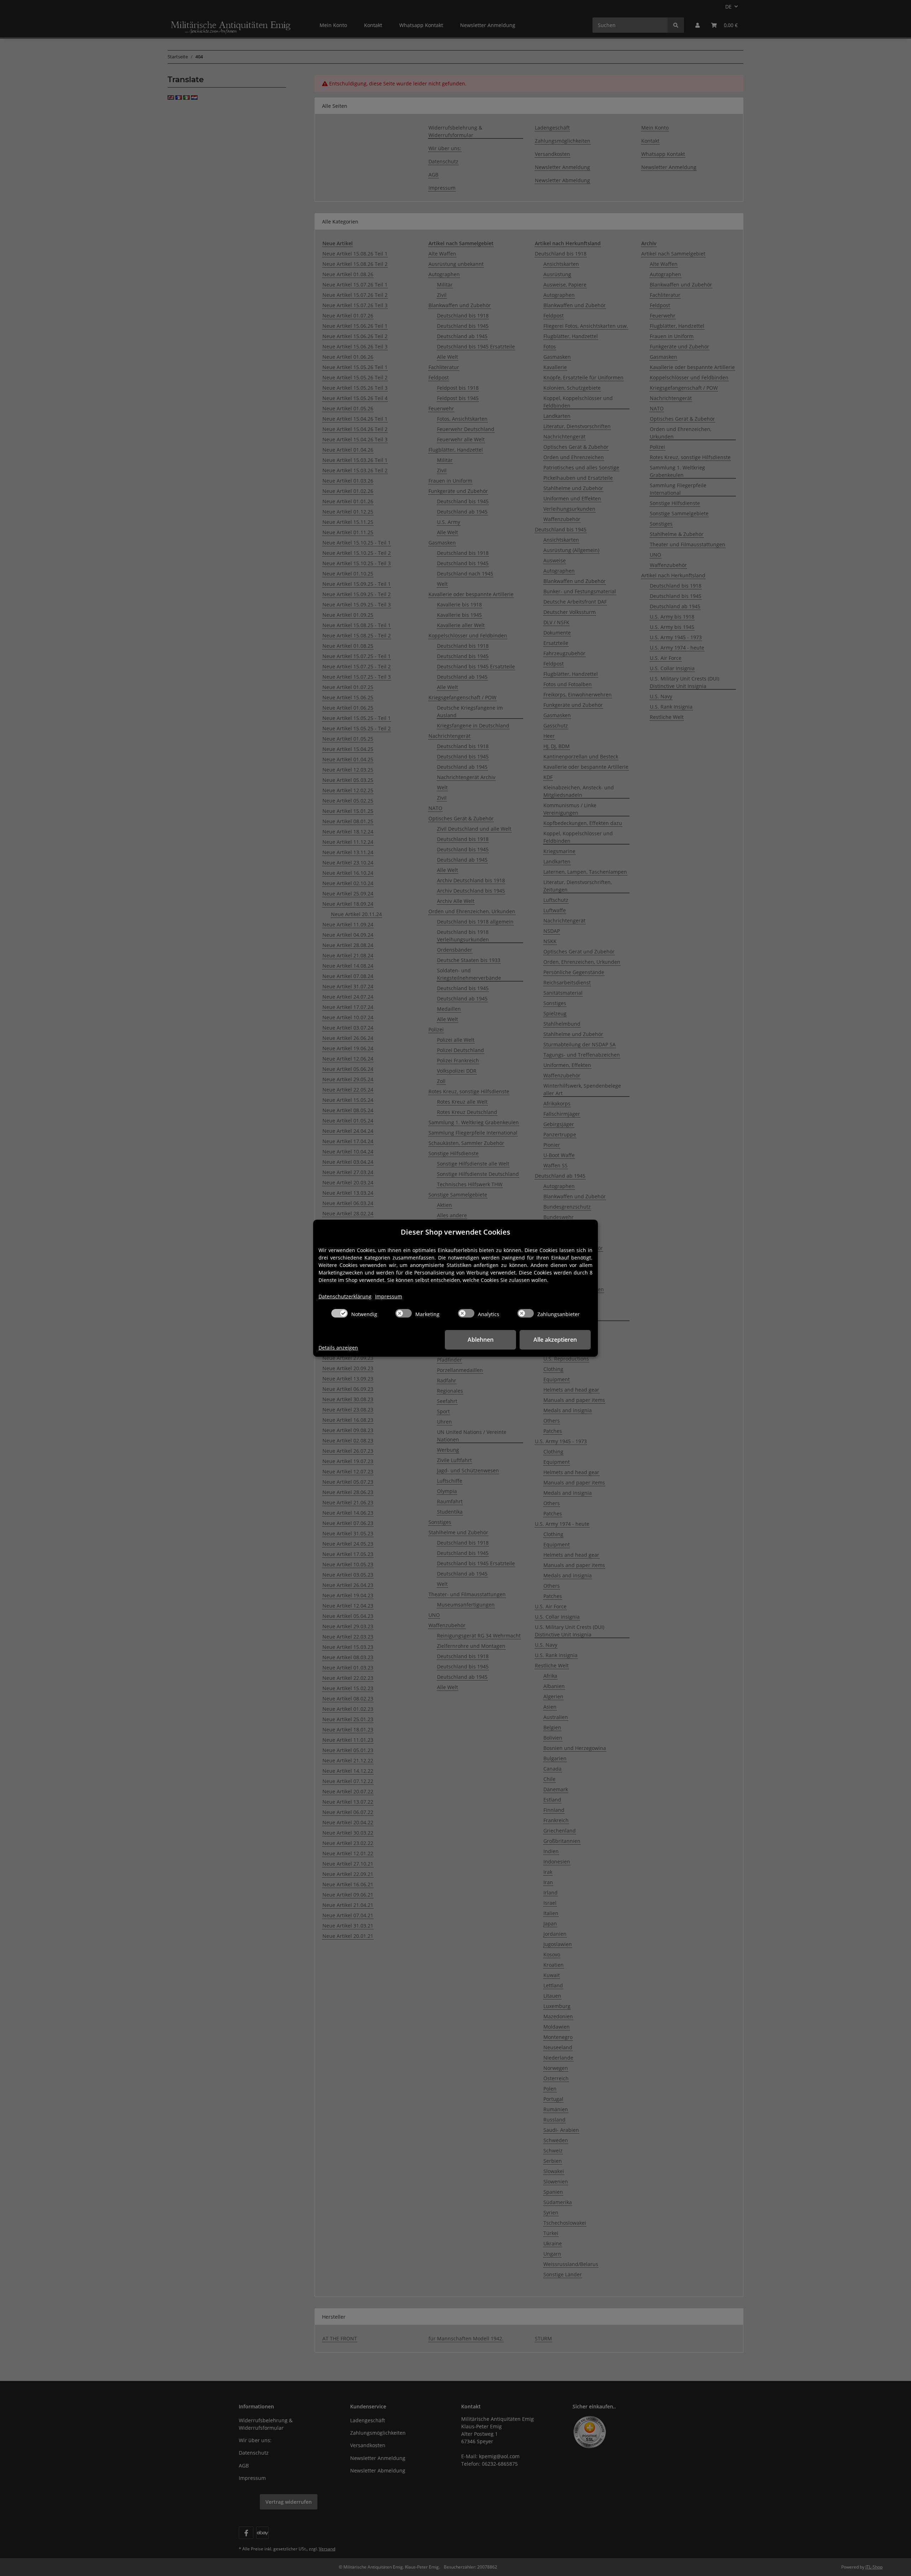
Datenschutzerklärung (345, 1296)
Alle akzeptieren (555, 1340)
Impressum (389, 1296)
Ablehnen (481, 1340)
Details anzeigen (338, 1348)
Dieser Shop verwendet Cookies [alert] (455, 1232)
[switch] (339, 1313)
